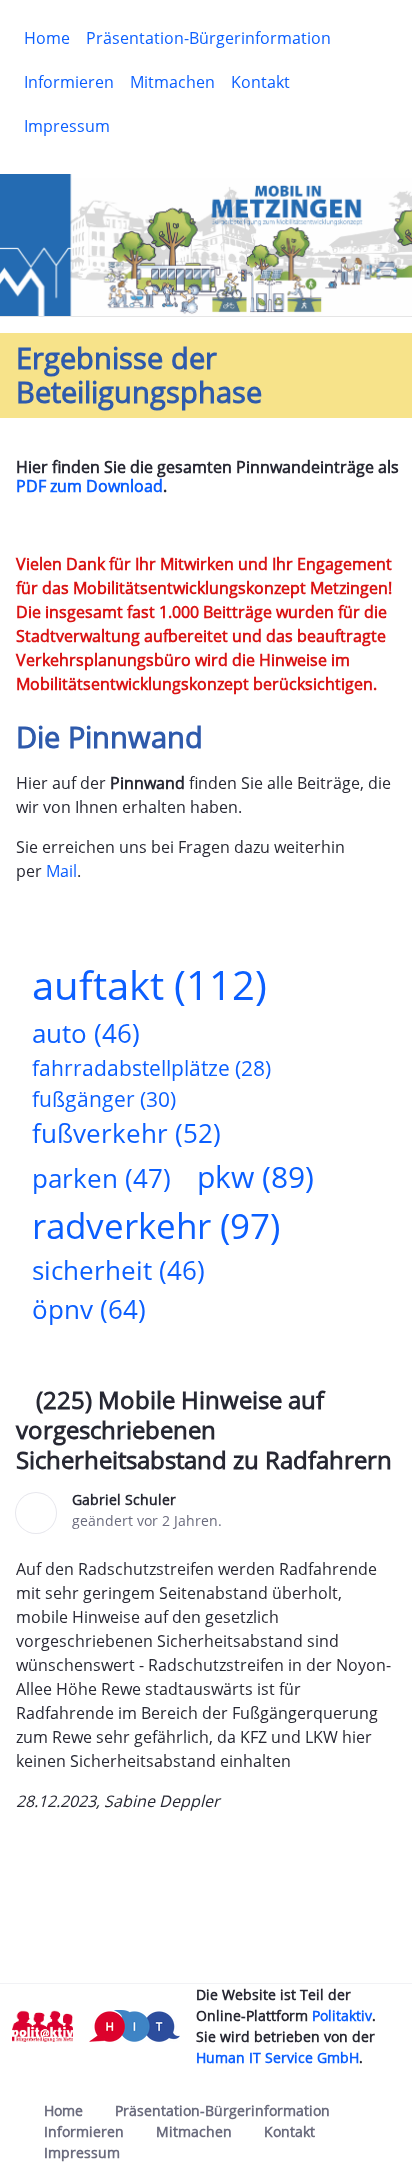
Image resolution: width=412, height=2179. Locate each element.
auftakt (149, 984)
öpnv (89, 1309)
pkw (255, 1176)
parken (101, 1178)
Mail (61, 871)
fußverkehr (126, 1133)
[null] (26, 1403)
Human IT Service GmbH (277, 2057)
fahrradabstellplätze (151, 1068)
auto (86, 1033)
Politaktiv (342, 2015)
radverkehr (156, 1225)
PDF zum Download (89, 486)
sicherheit (118, 1270)
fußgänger (104, 1099)
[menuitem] (47, 38)
